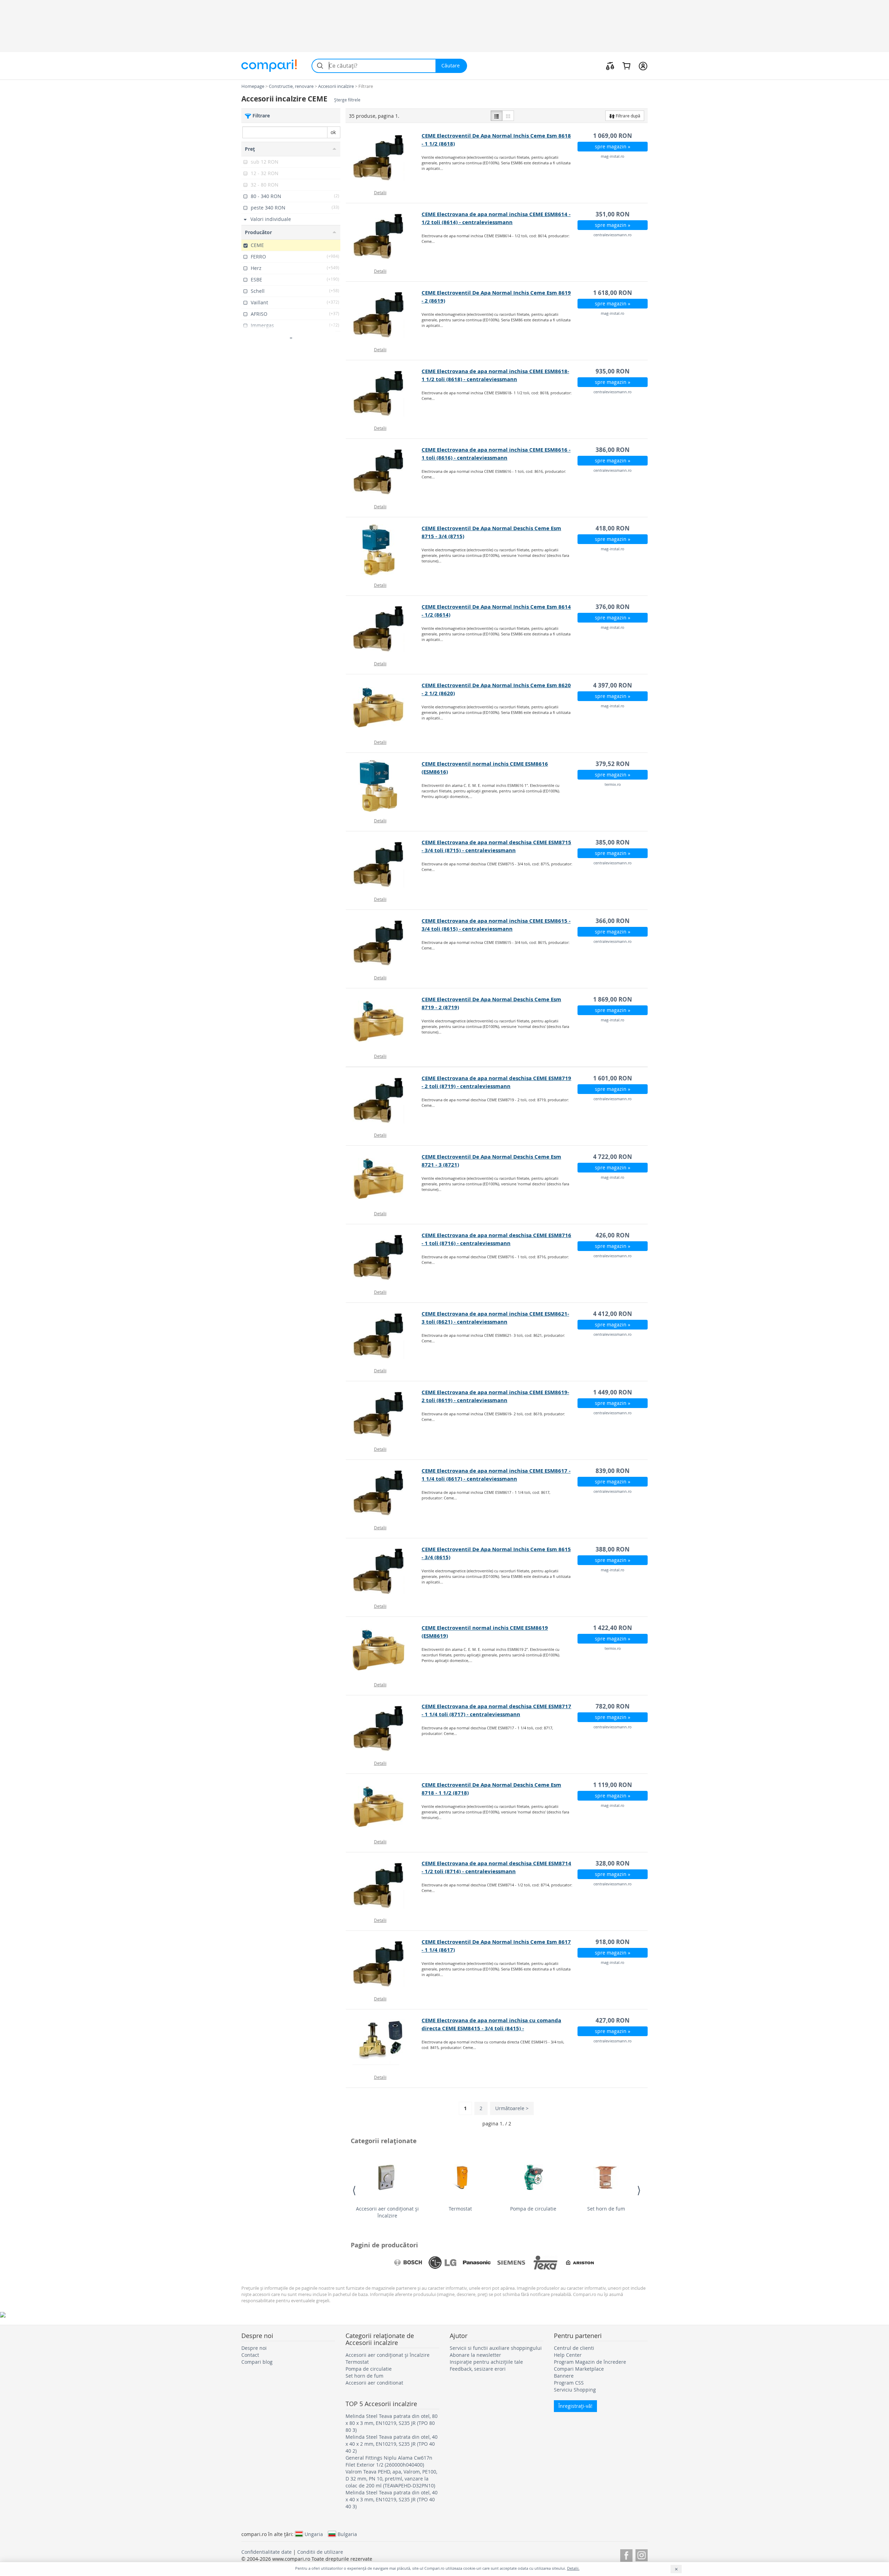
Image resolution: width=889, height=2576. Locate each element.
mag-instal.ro (613, 156)
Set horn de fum (606, 2209)
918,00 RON (613, 1942)
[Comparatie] (610, 66)
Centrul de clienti (574, 2348)
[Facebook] (626, 2554)
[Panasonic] (477, 2263)
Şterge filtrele (347, 100)
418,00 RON (613, 528)
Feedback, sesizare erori (478, 2369)
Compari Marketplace (579, 2369)
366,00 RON (613, 921)
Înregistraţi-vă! (575, 2406)
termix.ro (613, 784)
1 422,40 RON (613, 1628)
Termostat (460, 2209)
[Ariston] (580, 2263)
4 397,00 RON (613, 685)
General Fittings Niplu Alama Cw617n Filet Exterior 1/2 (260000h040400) (389, 2461)
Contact (250, 2355)
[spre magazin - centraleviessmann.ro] (384, 236)
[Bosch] (408, 2263)
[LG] (442, 2263)
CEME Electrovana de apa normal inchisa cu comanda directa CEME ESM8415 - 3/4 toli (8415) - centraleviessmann (491, 2028)
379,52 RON (613, 764)
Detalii (380, 192)
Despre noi (254, 2348)
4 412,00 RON (613, 1314)
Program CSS (569, 2383)
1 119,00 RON (613, 1785)
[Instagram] (642, 2554)
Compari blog (257, 2362)
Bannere (564, 2376)
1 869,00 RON (613, 999)
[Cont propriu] (643, 66)
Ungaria (314, 2534)
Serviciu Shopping (575, 2390)
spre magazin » (613, 146)
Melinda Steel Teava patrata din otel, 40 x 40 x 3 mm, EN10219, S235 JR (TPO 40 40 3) (392, 2499)
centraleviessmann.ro (613, 235)
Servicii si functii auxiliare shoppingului (496, 2348)
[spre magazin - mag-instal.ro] (384, 158)
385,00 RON (613, 842)
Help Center (568, 2355)
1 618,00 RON (613, 293)
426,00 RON (613, 1235)
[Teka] (546, 2263)
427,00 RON (613, 2020)
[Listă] (497, 116)
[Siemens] (511, 2263)
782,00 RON (613, 1706)
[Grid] (508, 116)
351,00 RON (613, 214)
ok (333, 132)
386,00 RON (613, 450)
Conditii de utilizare (320, 2552)
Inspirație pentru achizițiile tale (486, 2362)
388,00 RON (613, 1549)
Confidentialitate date (267, 2552)
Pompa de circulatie (533, 2209)
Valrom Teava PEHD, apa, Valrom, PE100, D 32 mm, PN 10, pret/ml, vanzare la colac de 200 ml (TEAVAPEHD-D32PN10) (391, 2479)
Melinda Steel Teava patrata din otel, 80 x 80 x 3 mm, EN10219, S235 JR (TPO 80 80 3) (392, 2423)
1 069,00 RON (613, 136)
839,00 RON (613, 1471)
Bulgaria (347, 2534)
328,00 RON (613, 1863)
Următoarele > (512, 2108)
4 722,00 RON (613, 1157)
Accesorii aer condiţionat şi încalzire (387, 2212)
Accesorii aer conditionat (374, 2383)
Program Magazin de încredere (590, 2362)
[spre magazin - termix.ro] (384, 786)
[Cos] (626, 66)
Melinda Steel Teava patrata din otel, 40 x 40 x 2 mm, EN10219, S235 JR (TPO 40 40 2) (392, 2444)
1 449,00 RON (613, 1392)
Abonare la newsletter (475, 2355)
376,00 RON (613, 607)
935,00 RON (613, 371)
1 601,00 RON (613, 1078)
